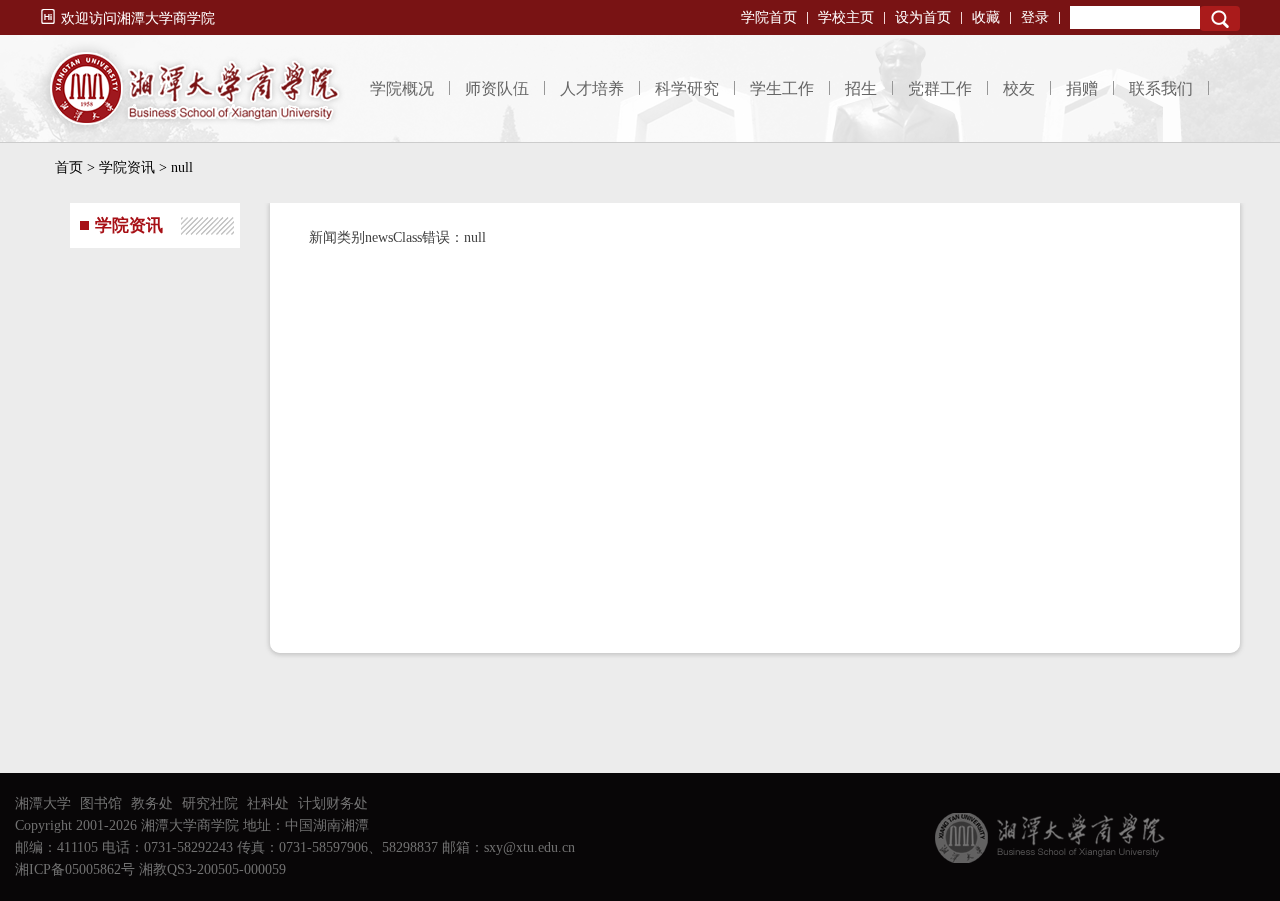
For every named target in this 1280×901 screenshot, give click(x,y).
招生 (861, 88)
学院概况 (402, 88)
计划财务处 (333, 803)
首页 (69, 167)
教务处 (152, 803)
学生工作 (782, 88)
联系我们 (1161, 88)
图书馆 (101, 803)
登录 (1035, 17)
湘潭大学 (43, 803)
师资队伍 (497, 88)
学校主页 (846, 17)
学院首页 (769, 17)
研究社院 (210, 803)
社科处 (268, 803)
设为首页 (923, 17)
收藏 (986, 17)
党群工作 (940, 88)
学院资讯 (127, 167)
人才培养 (592, 88)
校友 (1019, 88)
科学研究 (687, 88)
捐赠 (1082, 88)
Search (1220, 18)
